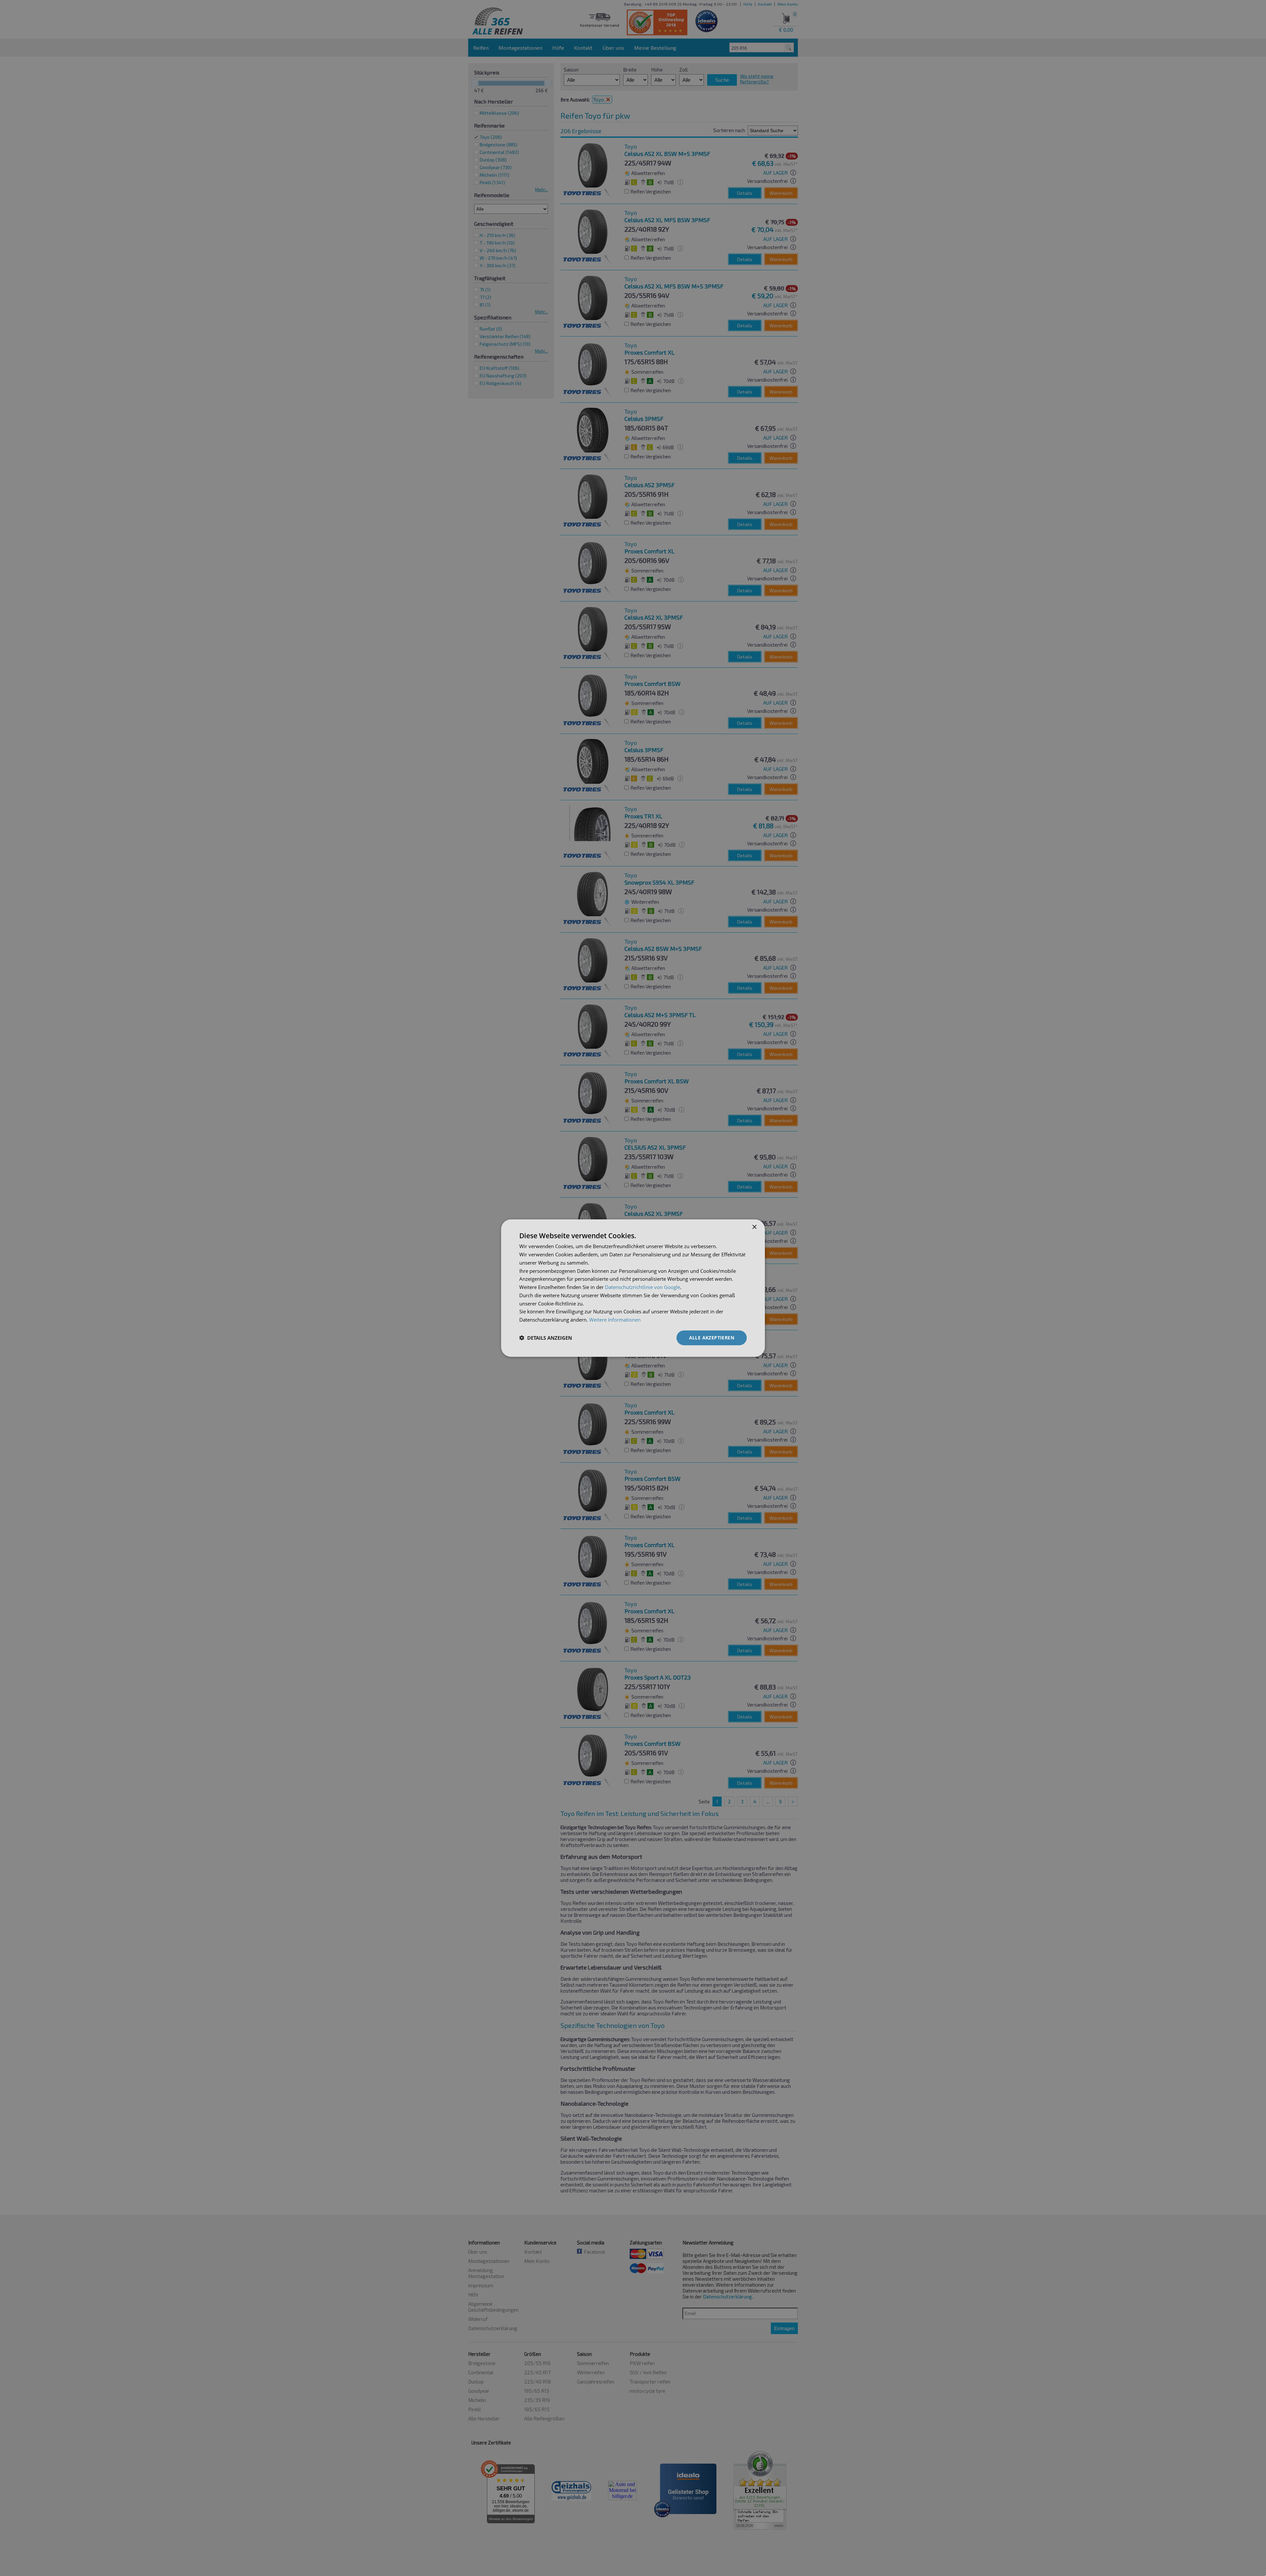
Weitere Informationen (615, 1320)
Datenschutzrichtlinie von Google (643, 1287)
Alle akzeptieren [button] (712, 1338)
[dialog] (633, 1288)
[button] (546, 1338)
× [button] (754, 1227)
